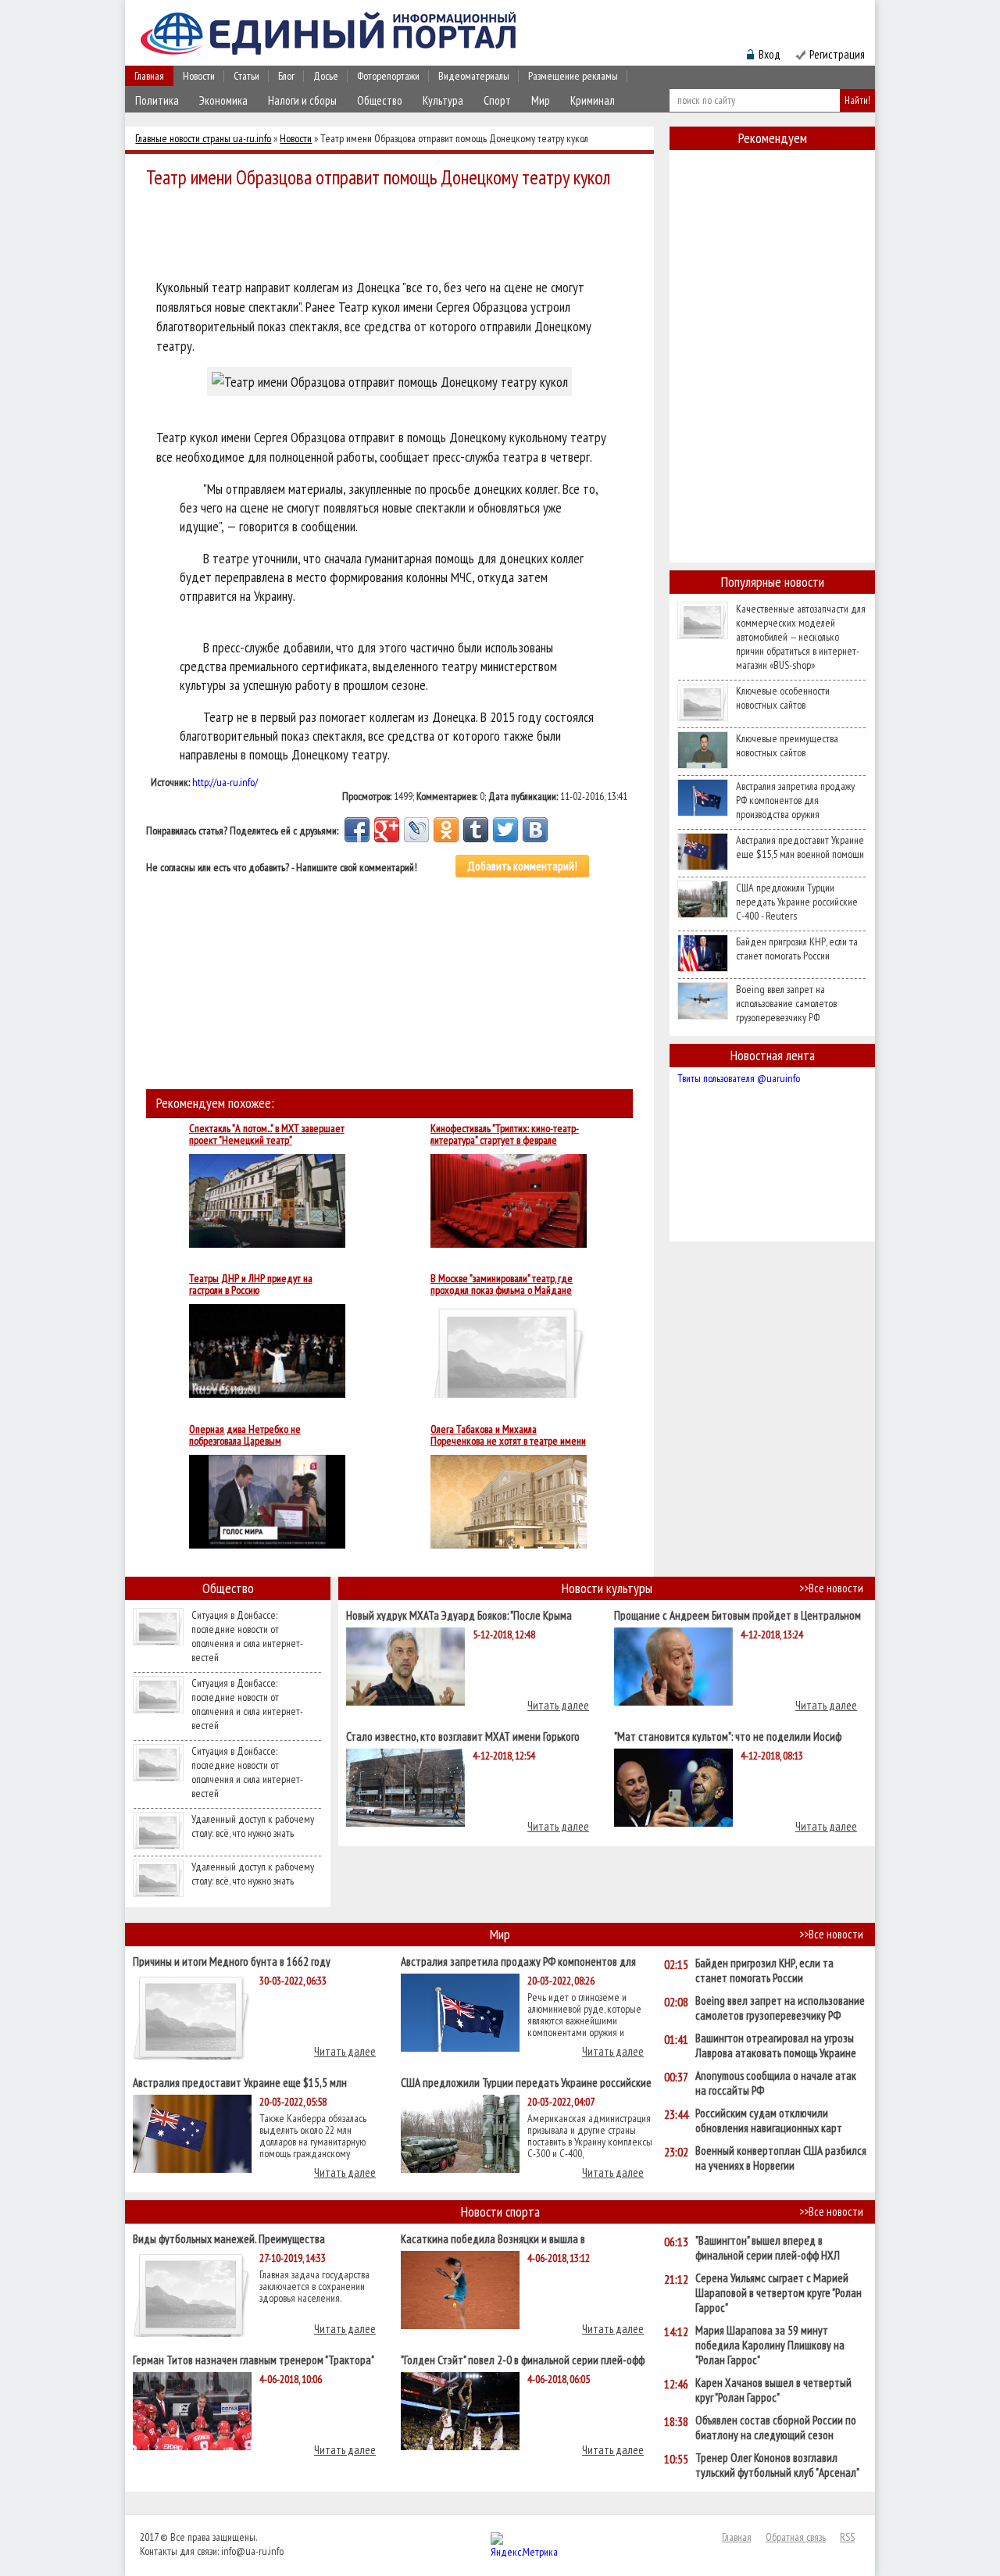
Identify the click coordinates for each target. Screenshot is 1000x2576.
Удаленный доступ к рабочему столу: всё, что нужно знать (253, 1826)
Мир (541, 100)
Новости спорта (500, 2212)
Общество (380, 100)
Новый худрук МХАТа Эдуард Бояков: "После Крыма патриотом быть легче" (459, 1615)
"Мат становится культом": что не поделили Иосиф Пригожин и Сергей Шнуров (728, 1736)
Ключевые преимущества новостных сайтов (787, 745)
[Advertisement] (394, 236)
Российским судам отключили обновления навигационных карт (769, 2120)
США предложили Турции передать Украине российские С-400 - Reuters (797, 902)
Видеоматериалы (474, 76)
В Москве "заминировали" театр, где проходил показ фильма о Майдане (502, 1284)
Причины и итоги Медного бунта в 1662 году (232, 1961)
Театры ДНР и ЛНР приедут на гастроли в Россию (251, 1284)
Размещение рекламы (573, 76)
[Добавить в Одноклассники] (446, 830)
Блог (286, 76)
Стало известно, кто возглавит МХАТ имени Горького (463, 1736)
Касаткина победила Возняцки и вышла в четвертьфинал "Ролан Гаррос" (493, 2238)
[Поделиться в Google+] (387, 830)
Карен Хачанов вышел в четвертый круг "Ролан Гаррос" (773, 2390)
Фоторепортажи (388, 76)
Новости (199, 76)
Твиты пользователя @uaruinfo (739, 1078)
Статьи (246, 76)
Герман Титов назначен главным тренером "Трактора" (254, 2359)
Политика (157, 100)
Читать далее (558, 1705)
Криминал (593, 100)
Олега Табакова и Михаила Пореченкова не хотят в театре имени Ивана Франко (508, 1435)
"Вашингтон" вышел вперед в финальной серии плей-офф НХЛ (768, 2248)
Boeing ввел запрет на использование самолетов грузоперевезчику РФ (786, 1003)
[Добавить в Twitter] (505, 830)
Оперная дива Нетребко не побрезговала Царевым (245, 1435)
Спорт (497, 100)
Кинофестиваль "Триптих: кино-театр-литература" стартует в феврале (505, 1134)
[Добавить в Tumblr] (476, 830)
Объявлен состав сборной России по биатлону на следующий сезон (776, 2428)
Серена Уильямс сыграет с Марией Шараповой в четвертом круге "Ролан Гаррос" (779, 2293)
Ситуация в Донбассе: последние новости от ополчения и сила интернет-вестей (247, 1636)
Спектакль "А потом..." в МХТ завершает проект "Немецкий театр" (267, 1134)
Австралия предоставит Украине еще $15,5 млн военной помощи (800, 847)
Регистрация (837, 54)
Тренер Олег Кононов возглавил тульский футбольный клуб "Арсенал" (777, 2465)
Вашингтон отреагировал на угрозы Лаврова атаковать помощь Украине (776, 2045)
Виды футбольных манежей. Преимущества (229, 2238)
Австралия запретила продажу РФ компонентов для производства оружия (795, 800)
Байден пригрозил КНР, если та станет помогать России (797, 949)
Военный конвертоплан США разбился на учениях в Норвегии (781, 2158)
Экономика (223, 100)
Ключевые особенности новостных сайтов (783, 698)
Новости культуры (607, 1588)
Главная (149, 76)
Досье (326, 76)
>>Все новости (831, 1588)
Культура (443, 100)
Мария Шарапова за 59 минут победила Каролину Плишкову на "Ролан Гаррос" (770, 2345)
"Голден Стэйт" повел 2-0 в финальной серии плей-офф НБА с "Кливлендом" (523, 2359)
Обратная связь (796, 2537)
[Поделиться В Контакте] (535, 830)
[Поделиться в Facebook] (357, 830)
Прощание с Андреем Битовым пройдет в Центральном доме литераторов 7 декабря (737, 1615)
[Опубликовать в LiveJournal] (416, 830)
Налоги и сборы (302, 100)
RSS (847, 2537)
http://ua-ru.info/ (225, 782)
